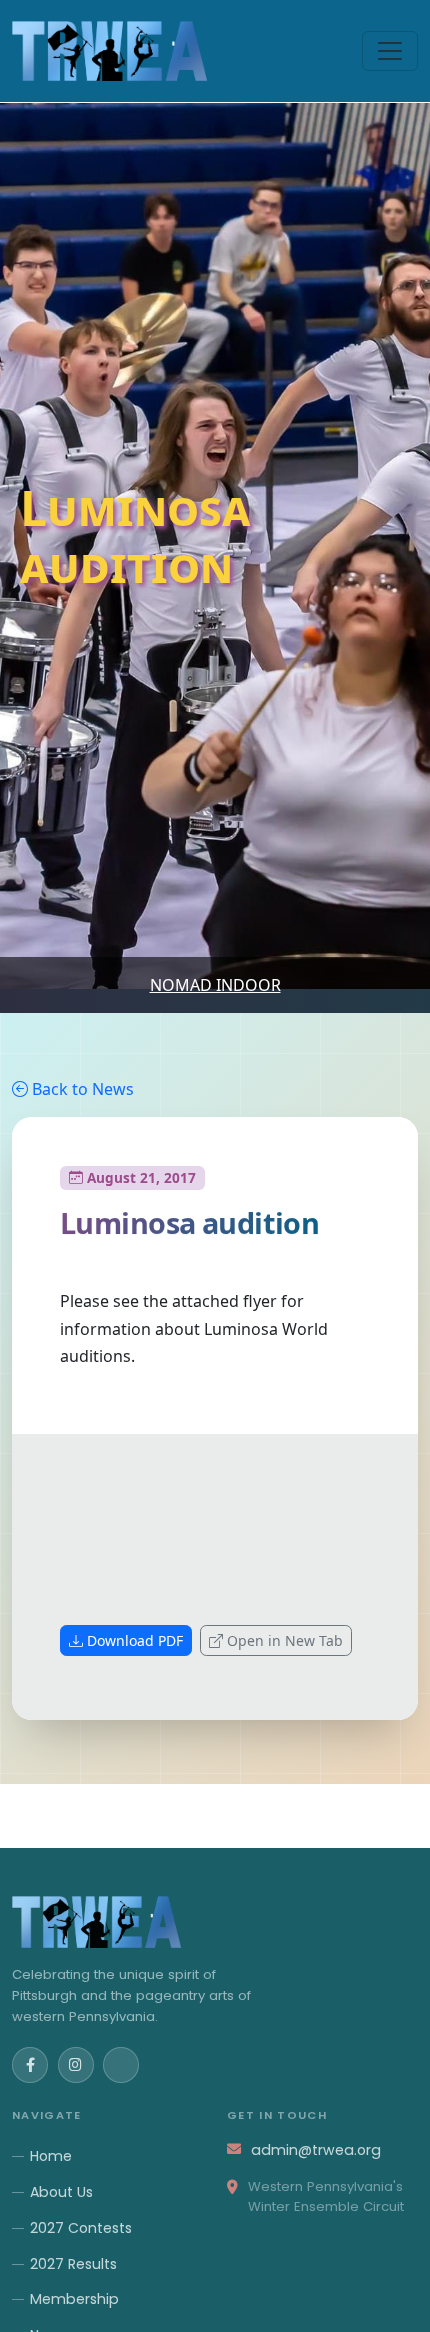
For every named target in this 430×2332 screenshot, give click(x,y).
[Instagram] (76, 2065)
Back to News (83, 1089)
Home (51, 2156)
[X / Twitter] (121, 2065)
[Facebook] (30, 2065)
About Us (61, 2192)
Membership (74, 2299)
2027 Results (73, 2264)
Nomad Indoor (215, 985)
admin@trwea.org (316, 2150)
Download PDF (135, 1640)
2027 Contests (81, 2228)
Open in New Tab (285, 1640)
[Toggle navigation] (390, 51)
